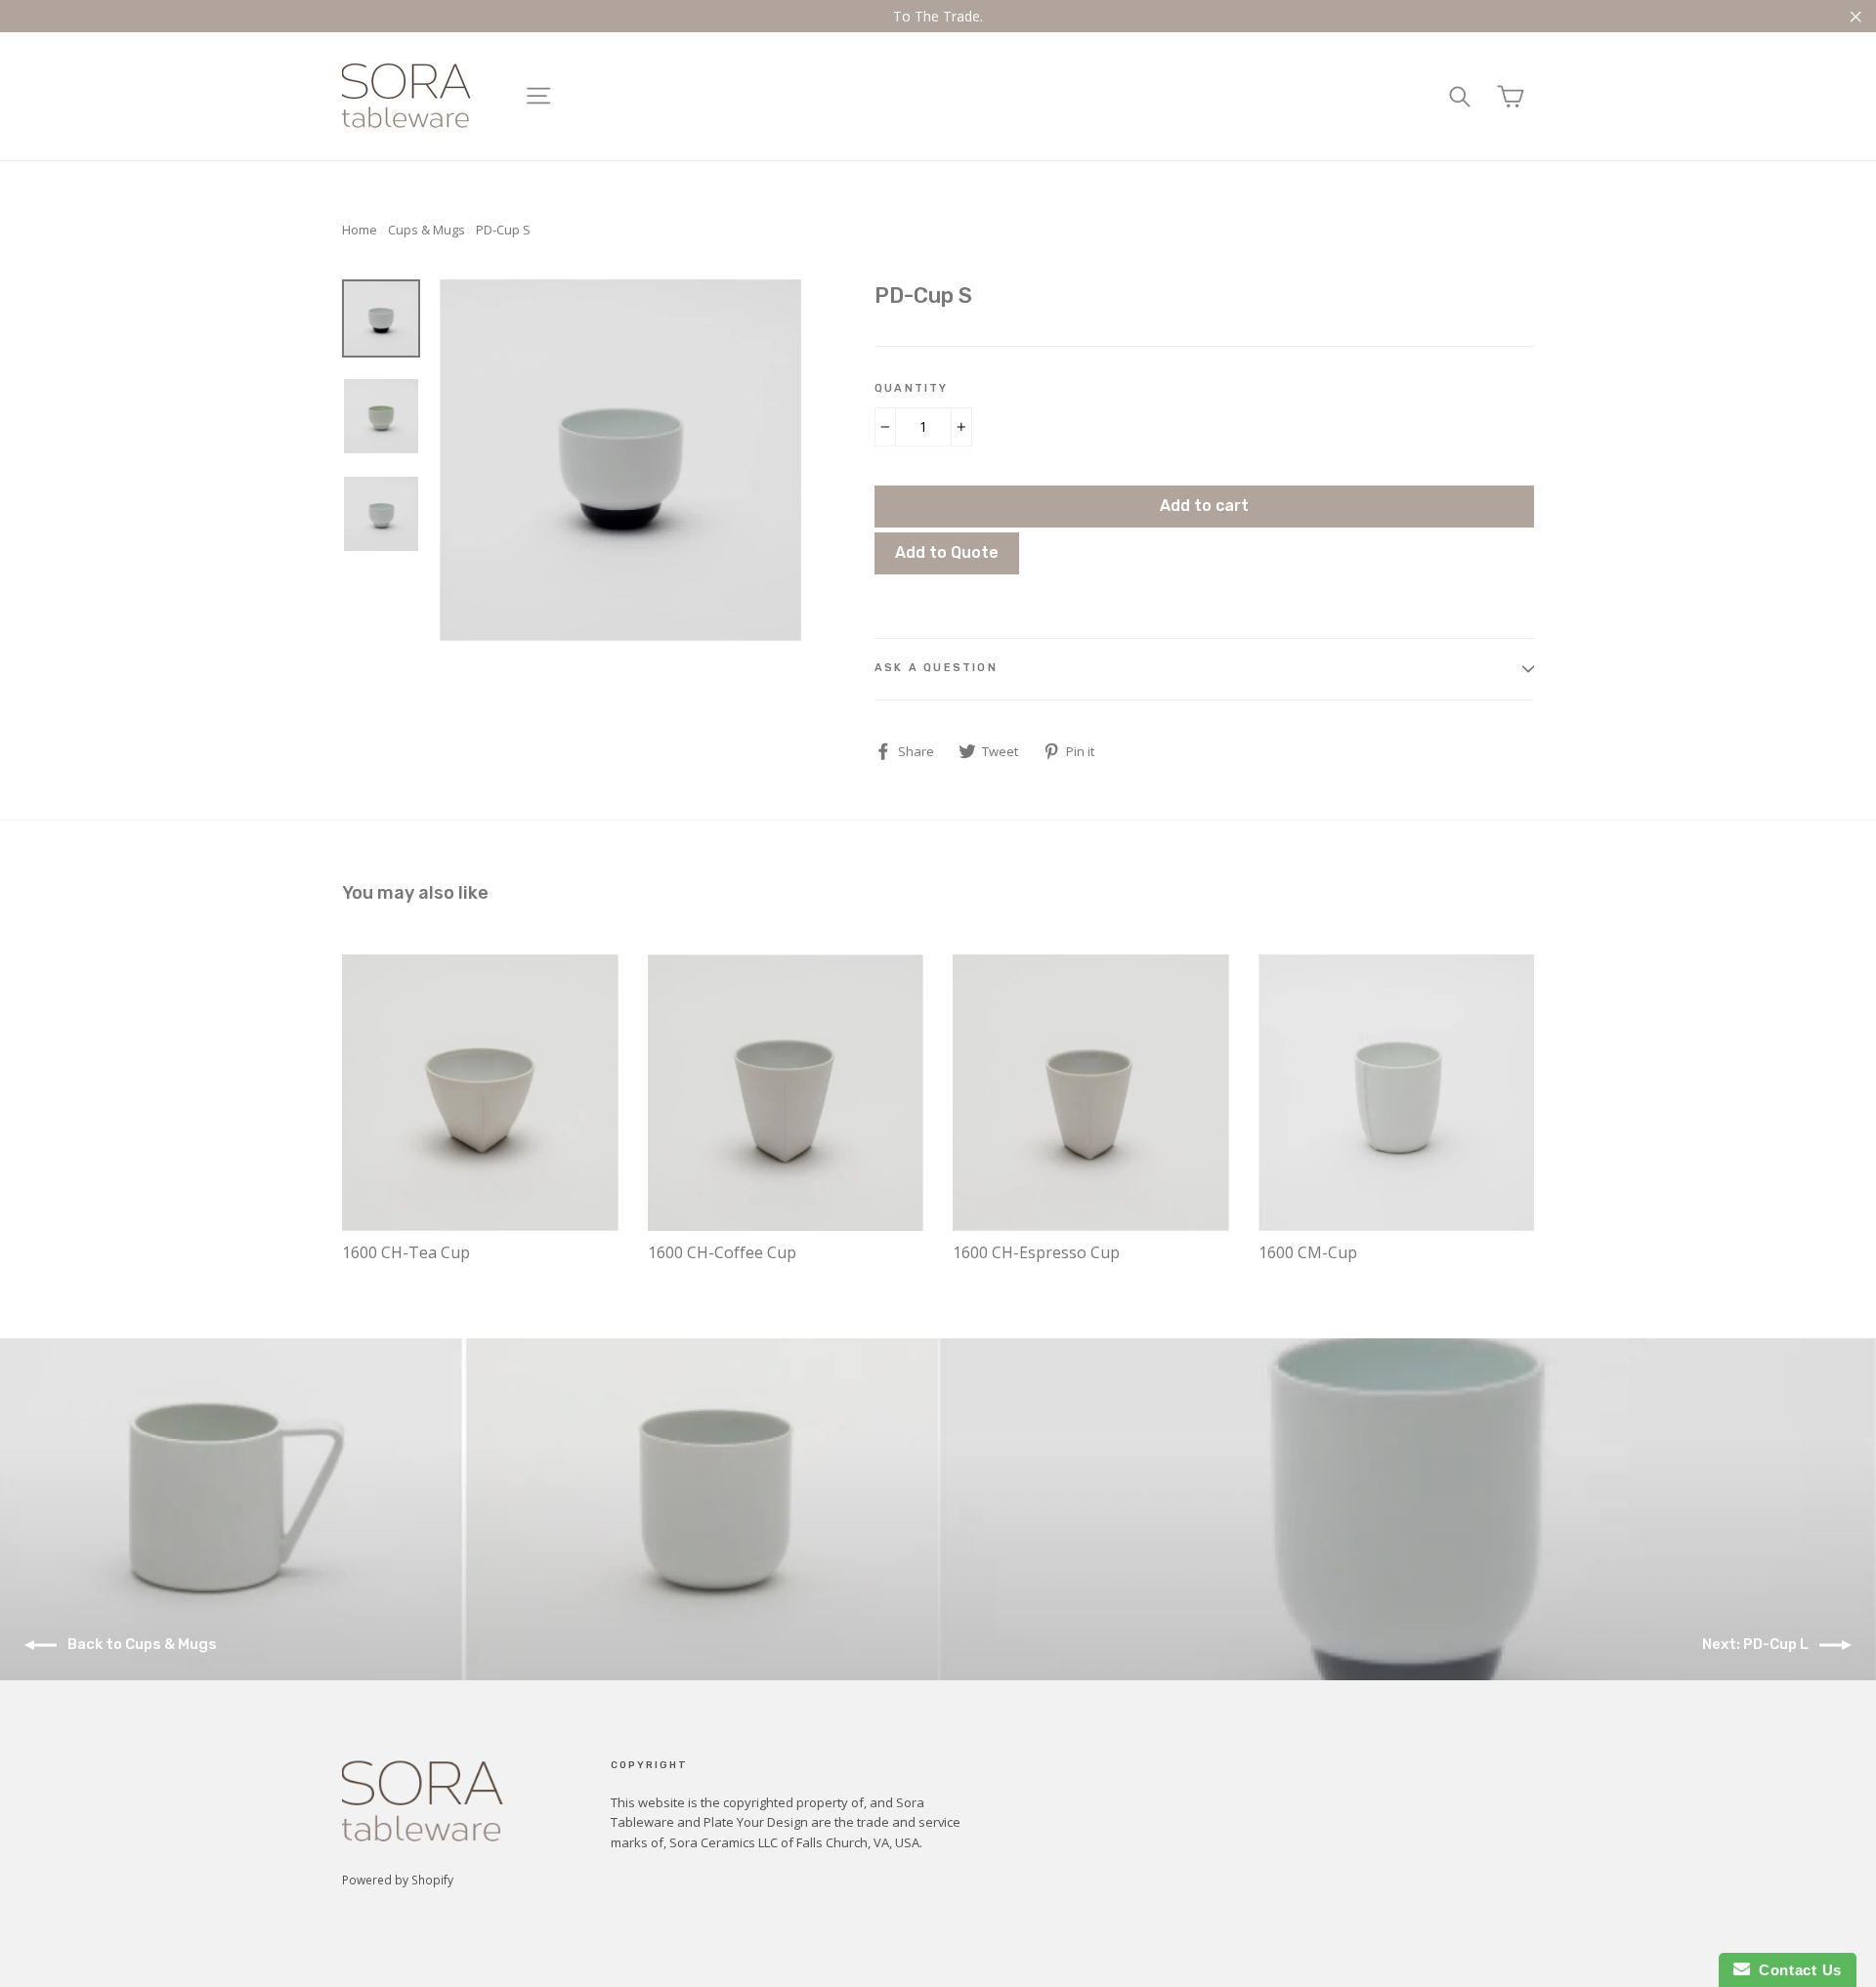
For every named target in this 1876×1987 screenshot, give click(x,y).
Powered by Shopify (398, 1880)
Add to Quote (947, 552)
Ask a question (936, 668)
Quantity (912, 388)
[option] (620, 460)
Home (360, 230)
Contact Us (1796, 1970)
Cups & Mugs (426, 230)
